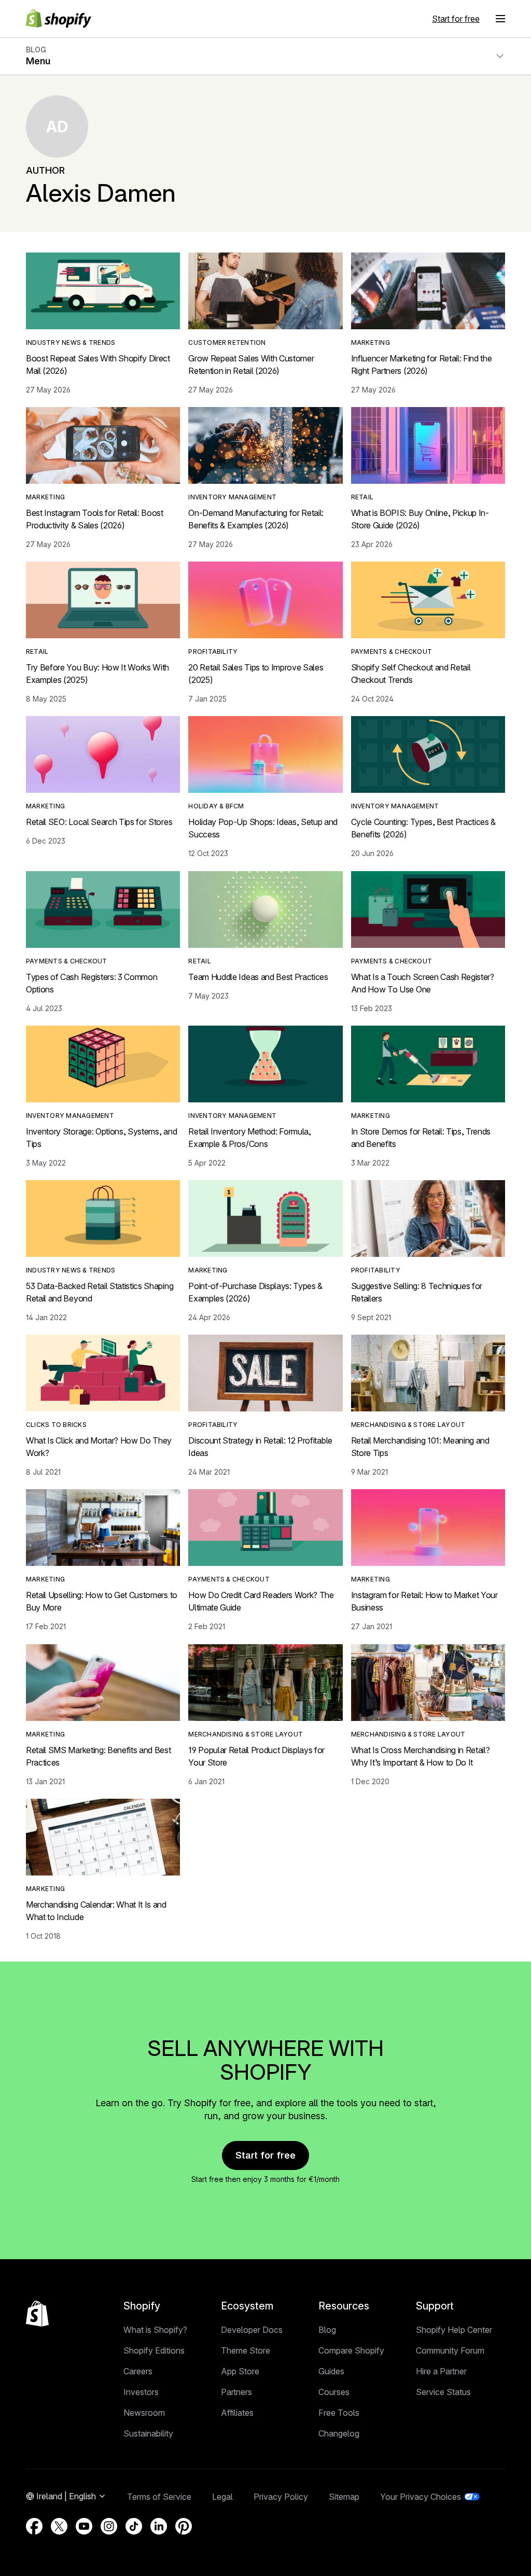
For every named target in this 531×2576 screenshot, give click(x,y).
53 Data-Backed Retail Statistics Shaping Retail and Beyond (100, 1292)
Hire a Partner (441, 2371)
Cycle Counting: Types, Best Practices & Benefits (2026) (424, 828)
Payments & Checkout (392, 652)
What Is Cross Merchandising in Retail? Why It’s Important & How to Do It (421, 1756)
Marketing (371, 342)
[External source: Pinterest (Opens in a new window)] (184, 2526)
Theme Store (246, 2350)
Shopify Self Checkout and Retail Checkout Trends (411, 674)
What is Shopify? (155, 2330)
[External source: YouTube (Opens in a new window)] (84, 2526)
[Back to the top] (37, 2314)
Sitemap (344, 2497)
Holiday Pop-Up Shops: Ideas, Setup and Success (263, 828)
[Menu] (500, 19)
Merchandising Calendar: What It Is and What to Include (96, 1911)
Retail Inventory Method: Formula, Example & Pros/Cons (249, 1138)
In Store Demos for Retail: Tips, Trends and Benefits (421, 1138)
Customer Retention (227, 342)
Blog (327, 2330)
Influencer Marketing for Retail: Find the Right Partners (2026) (422, 365)
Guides (331, 2371)
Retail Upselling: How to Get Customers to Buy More (102, 1601)
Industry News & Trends (71, 342)
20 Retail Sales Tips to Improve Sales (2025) (256, 674)
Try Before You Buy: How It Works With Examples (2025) (97, 674)
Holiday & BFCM (216, 806)
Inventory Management (232, 497)
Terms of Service (159, 2497)
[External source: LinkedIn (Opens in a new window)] (159, 2526)
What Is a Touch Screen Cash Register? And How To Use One (423, 983)
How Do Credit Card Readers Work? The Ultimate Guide (261, 1601)
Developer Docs (252, 2330)
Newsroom (144, 2413)
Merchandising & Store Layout (408, 1425)
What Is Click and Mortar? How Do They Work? (99, 1447)
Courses (334, 2392)
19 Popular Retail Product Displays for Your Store (256, 1756)
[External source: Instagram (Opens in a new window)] (109, 2526)
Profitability (213, 652)
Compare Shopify (351, 2350)
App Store (240, 2371)
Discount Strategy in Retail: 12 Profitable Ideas (260, 1447)
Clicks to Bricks (56, 1425)
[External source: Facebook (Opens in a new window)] (34, 2526)
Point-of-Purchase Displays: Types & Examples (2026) (255, 1292)
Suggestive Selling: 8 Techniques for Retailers (417, 1292)
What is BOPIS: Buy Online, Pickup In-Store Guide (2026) (420, 519)
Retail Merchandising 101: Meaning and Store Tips (420, 1447)
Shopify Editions (154, 2350)
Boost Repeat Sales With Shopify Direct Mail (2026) (98, 365)
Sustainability (148, 2433)
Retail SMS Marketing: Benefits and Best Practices (99, 1756)
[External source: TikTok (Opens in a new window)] (134, 2526)
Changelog (339, 2433)
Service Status (443, 2392)
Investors (141, 2392)
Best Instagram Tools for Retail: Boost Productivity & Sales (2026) (95, 519)
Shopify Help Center (454, 2330)
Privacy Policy (281, 2497)
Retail (362, 497)
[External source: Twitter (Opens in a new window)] (59, 2526)
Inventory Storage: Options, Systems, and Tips (101, 1138)
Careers (138, 2371)
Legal (222, 2497)
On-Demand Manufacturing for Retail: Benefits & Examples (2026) (256, 519)
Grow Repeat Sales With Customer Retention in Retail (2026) (251, 365)
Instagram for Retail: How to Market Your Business (424, 1601)
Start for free (456, 19)
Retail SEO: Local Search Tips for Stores (99, 822)
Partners (236, 2392)
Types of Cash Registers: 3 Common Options (92, 983)
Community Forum (450, 2350)
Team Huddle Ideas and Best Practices (258, 977)
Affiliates (237, 2413)
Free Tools (339, 2413)
